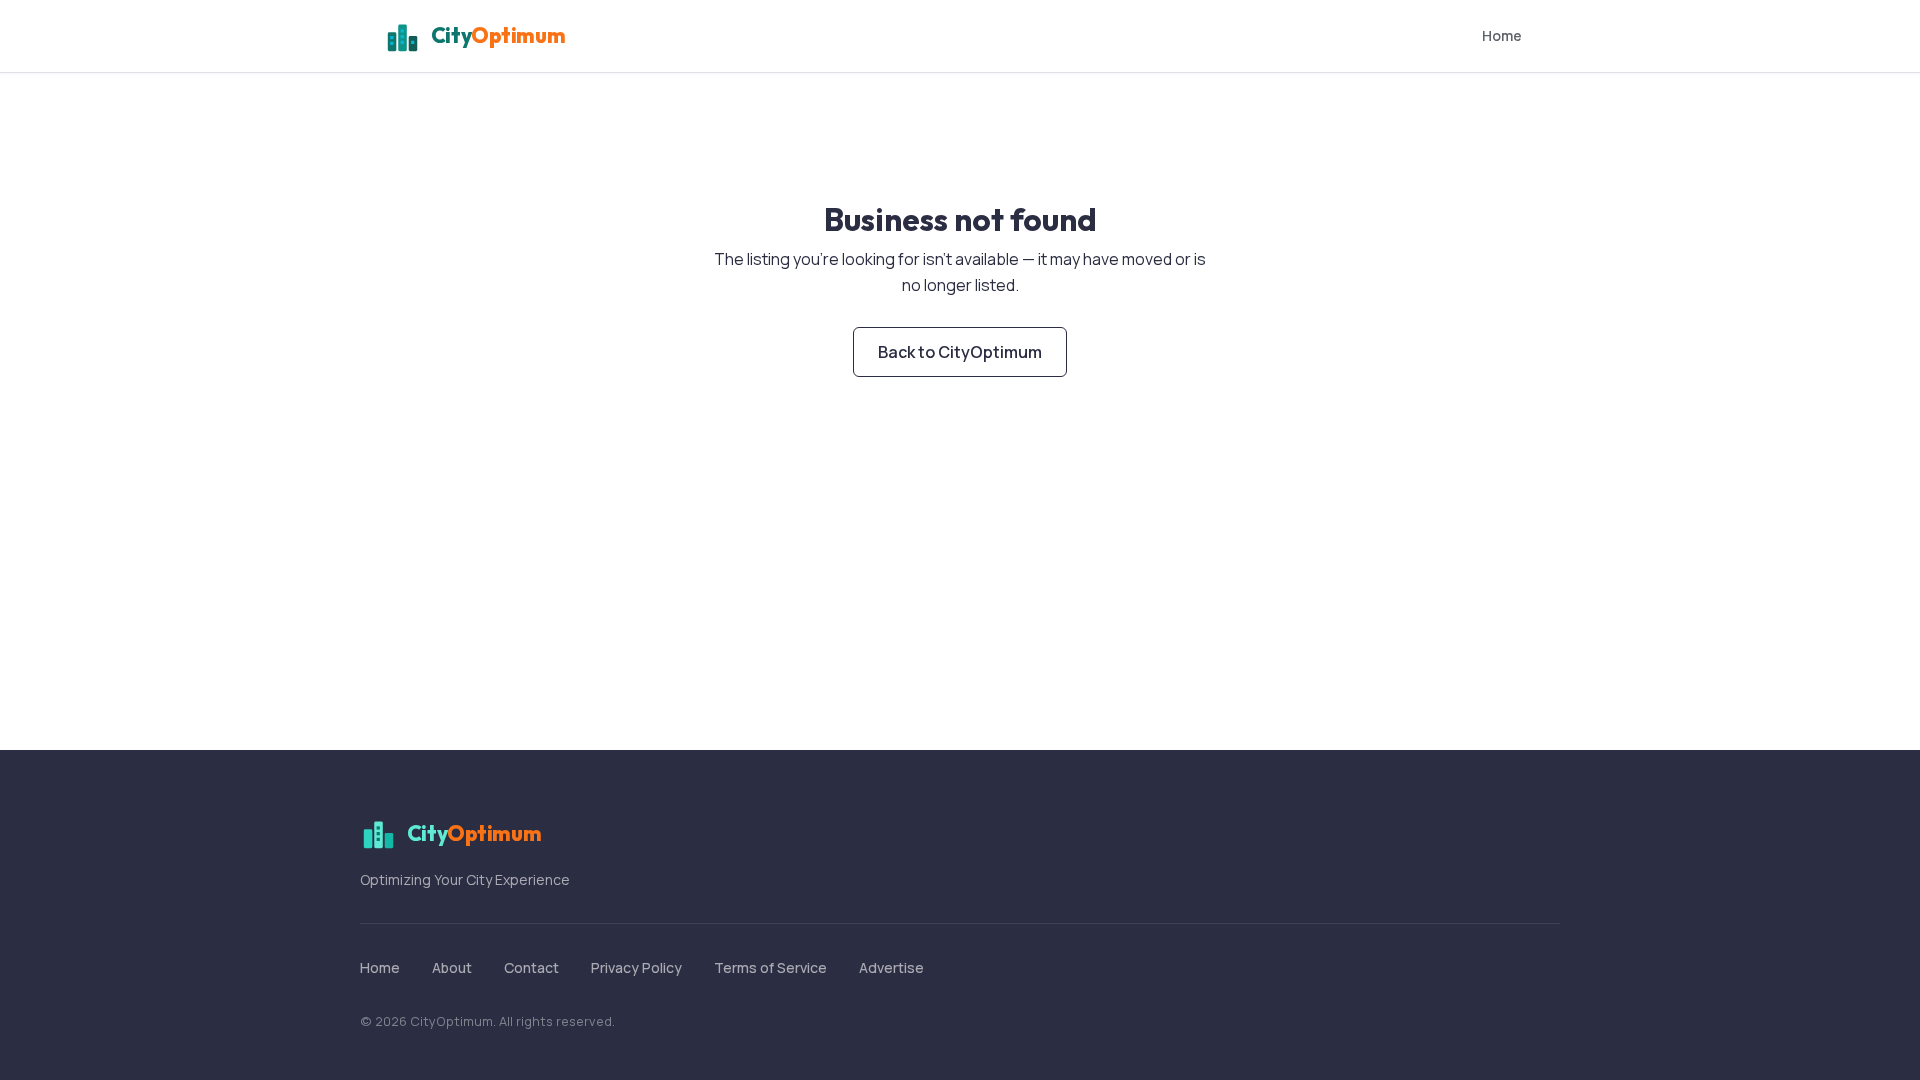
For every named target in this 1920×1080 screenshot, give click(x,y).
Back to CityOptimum (960, 352)
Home (1502, 35)
